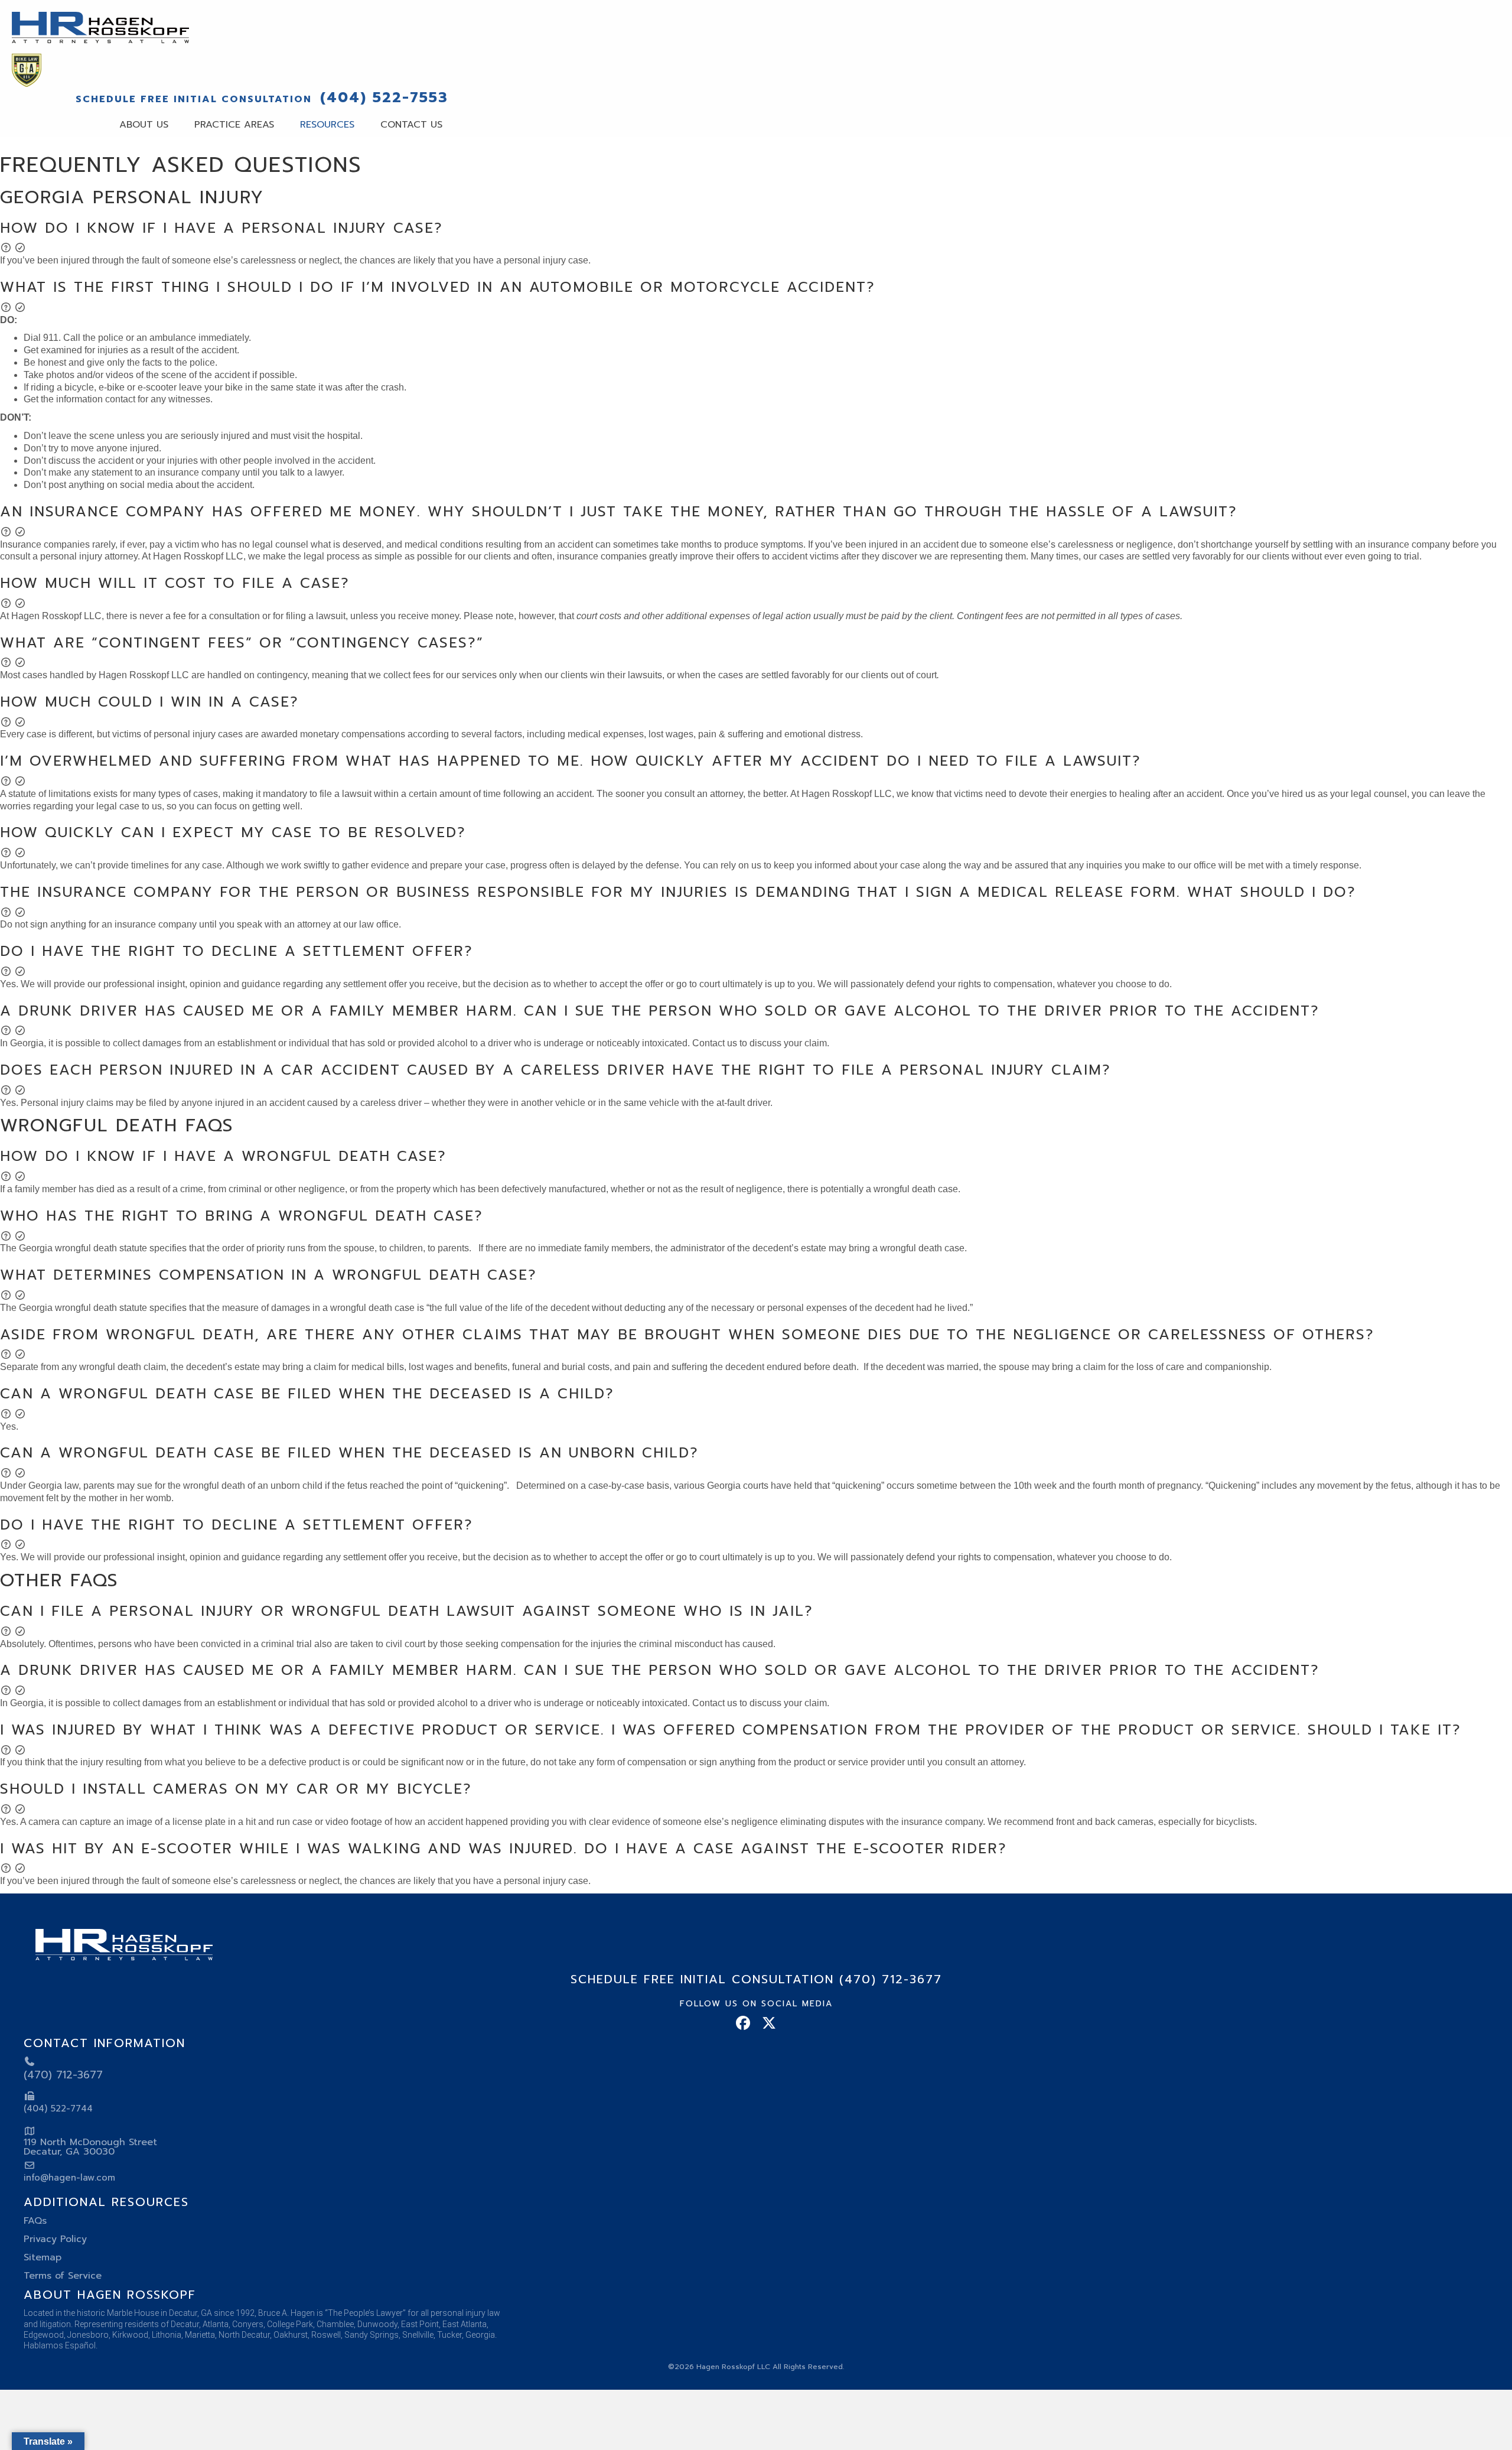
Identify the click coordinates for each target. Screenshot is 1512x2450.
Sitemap (43, 2257)
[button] (756, 237)
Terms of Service (63, 2276)
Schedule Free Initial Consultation (194, 99)
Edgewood (44, 2335)
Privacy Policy (55, 2239)
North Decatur (244, 2335)
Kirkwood (130, 2335)
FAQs (35, 2221)
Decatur (185, 2324)
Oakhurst (291, 2335)
